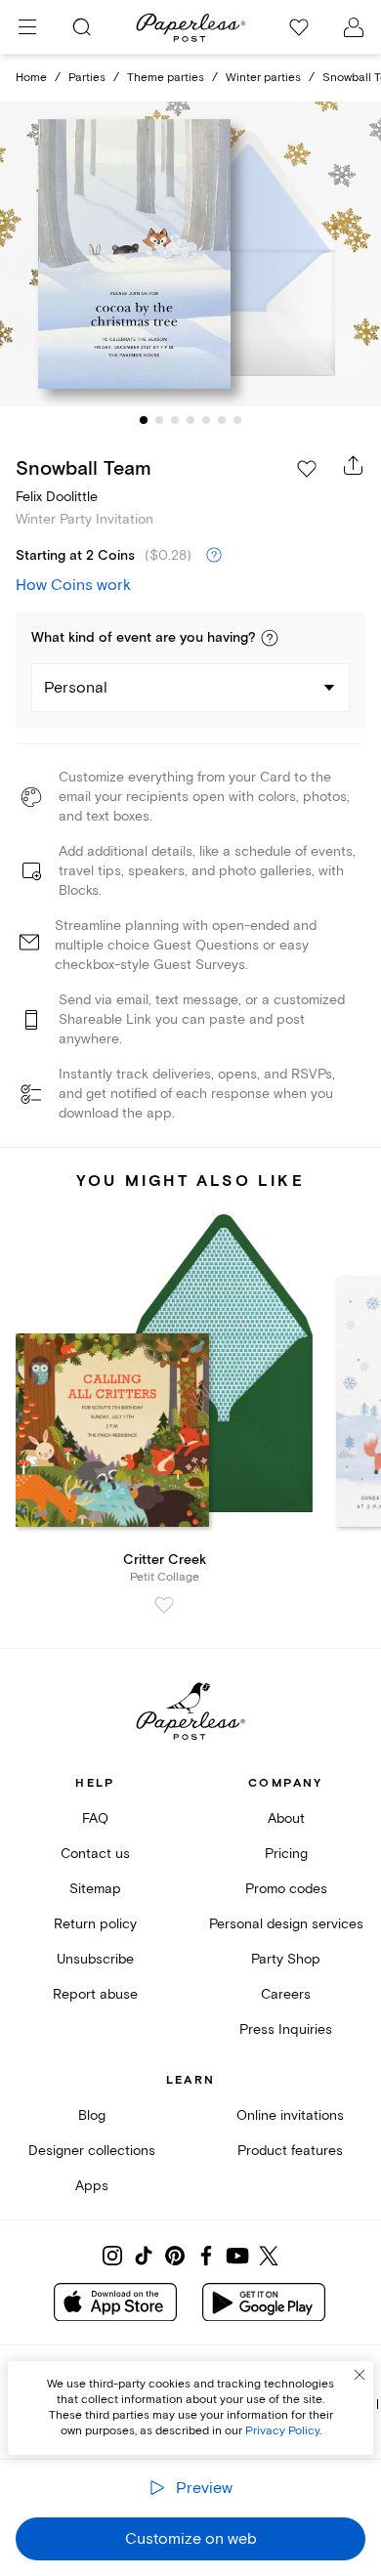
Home (31, 78)
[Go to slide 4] (190, 420)
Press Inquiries (286, 2029)
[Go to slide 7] (237, 420)
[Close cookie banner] (360, 2375)
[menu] (27, 27)
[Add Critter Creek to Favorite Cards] (164, 1605)
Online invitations (290, 2115)
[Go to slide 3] (175, 420)
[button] (270, 638)
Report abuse (95, 1994)
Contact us (95, 1854)
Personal (76, 688)
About (286, 1818)
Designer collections (92, 2151)
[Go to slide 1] (144, 420)
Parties (87, 78)
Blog (92, 2115)
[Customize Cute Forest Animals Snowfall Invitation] (190, 254)
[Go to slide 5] (206, 420)
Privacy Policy (282, 2431)
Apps (92, 2186)
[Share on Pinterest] (175, 2256)
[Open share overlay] (354, 465)
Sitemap (95, 1889)
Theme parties (166, 78)
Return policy (95, 1924)
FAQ (95, 1818)
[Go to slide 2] (159, 420)
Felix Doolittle (57, 497)
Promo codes (286, 1889)
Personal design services (286, 1924)
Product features (290, 2151)
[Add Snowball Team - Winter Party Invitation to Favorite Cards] (307, 469)
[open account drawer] (354, 27)
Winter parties (263, 78)
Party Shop (286, 1959)
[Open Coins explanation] (214, 556)
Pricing (286, 1854)
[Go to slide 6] (222, 420)
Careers (286, 1994)
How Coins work (73, 585)
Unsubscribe (95, 1959)
